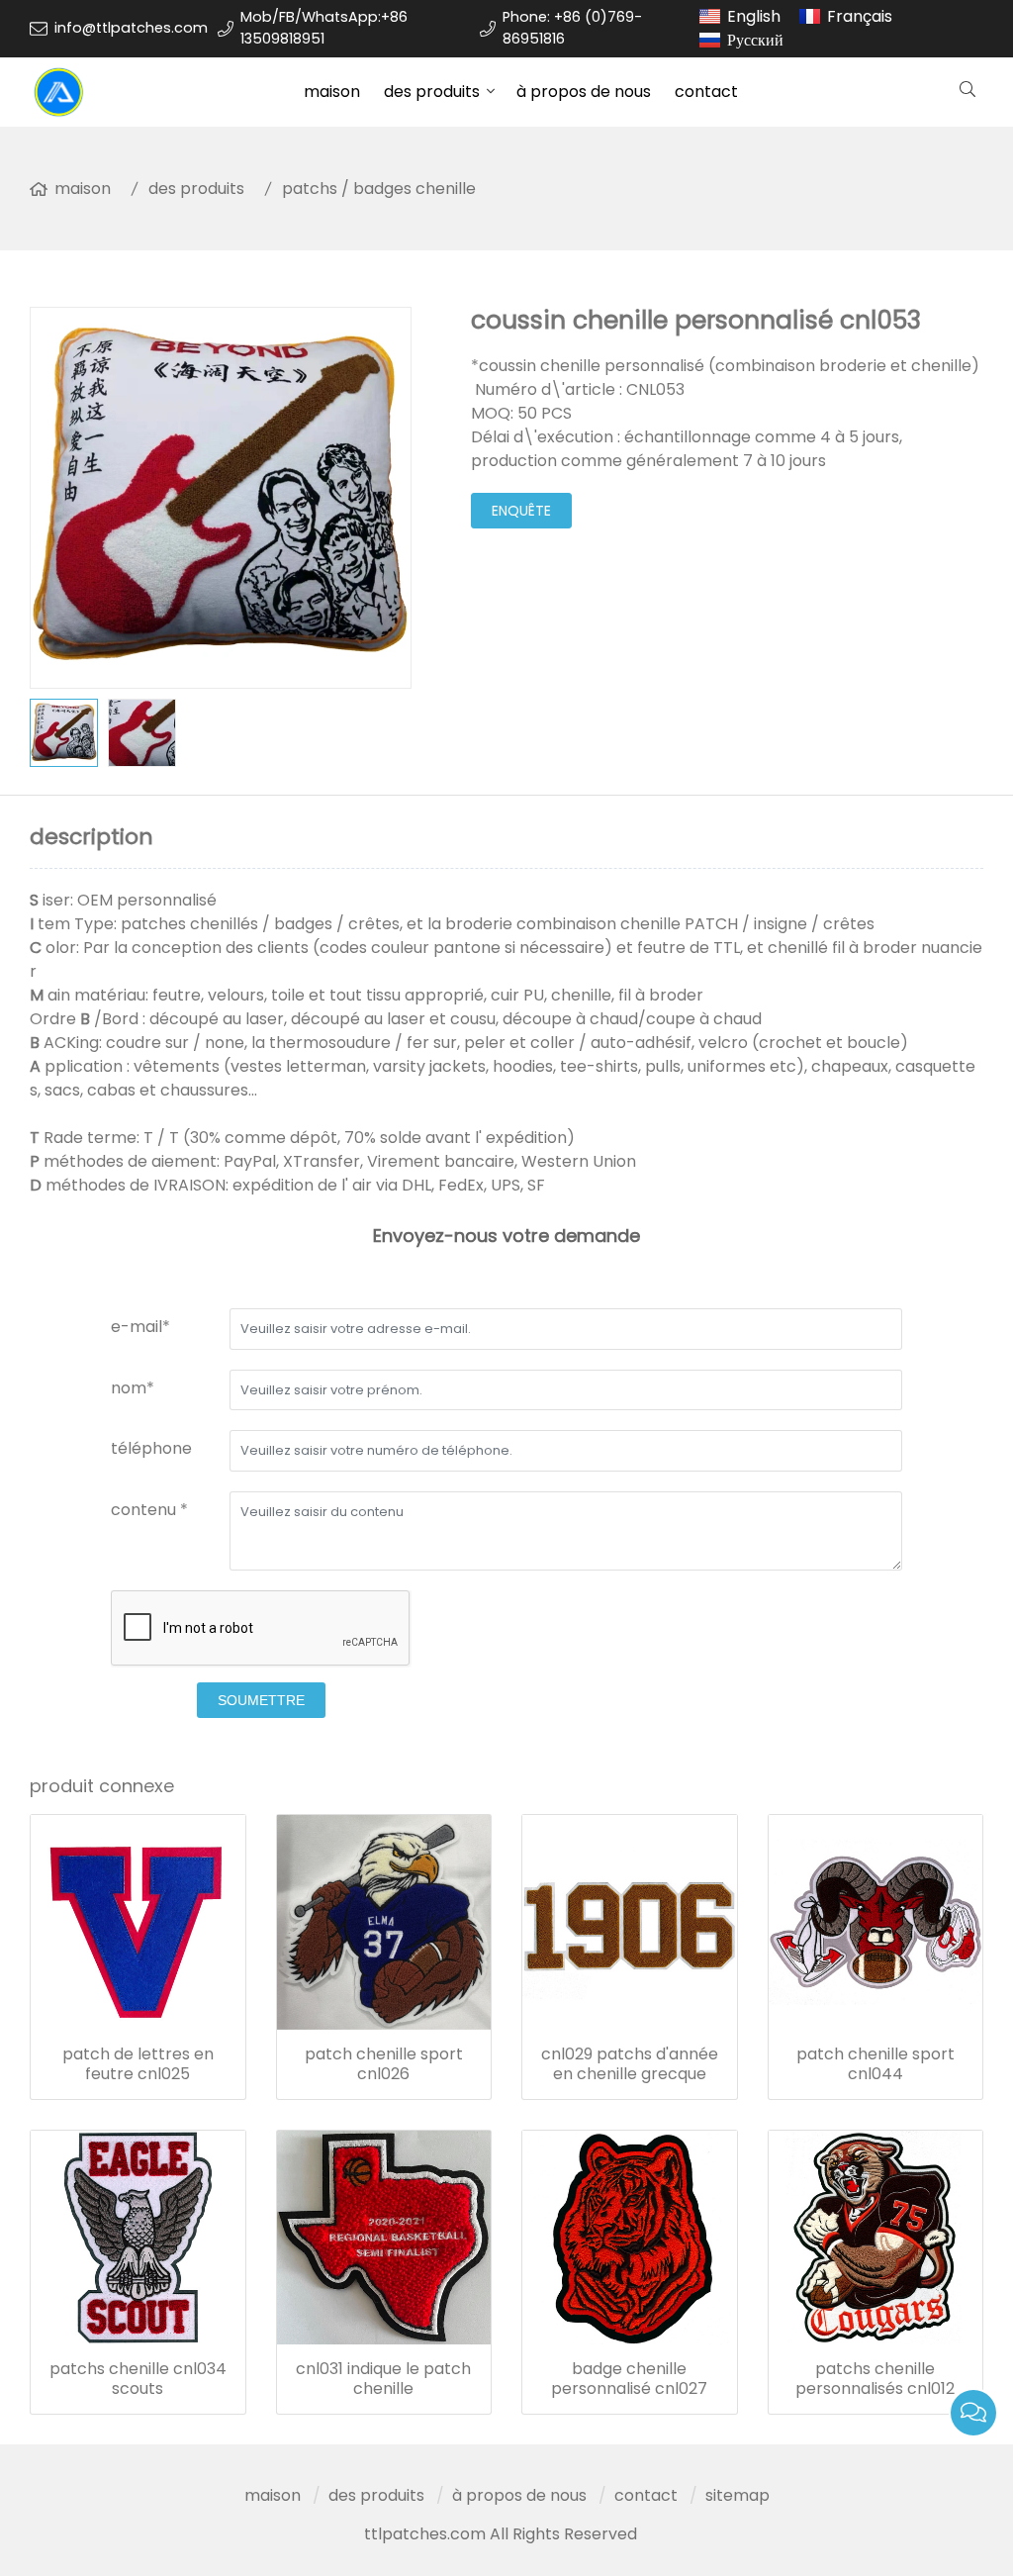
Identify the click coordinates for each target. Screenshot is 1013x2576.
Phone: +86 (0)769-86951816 (572, 28)
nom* (133, 1388)
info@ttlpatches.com (131, 28)
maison (332, 92)
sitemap (737, 2495)
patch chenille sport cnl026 (384, 2064)
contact (706, 92)
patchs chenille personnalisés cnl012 (875, 2379)
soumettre (261, 1700)
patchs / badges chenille (379, 189)
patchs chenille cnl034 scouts (138, 2379)
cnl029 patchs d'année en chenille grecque (630, 2064)
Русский (755, 40)
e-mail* (140, 1327)
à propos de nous (584, 92)
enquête (521, 511)
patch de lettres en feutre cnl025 (138, 2064)
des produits (432, 92)
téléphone (151, 1448)
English (754, 16)
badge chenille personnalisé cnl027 (629, 2379)
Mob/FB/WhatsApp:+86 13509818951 (324, 28)
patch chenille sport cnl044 (875, 2064)
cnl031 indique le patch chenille (383, 2379)
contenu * (149, 1510)
